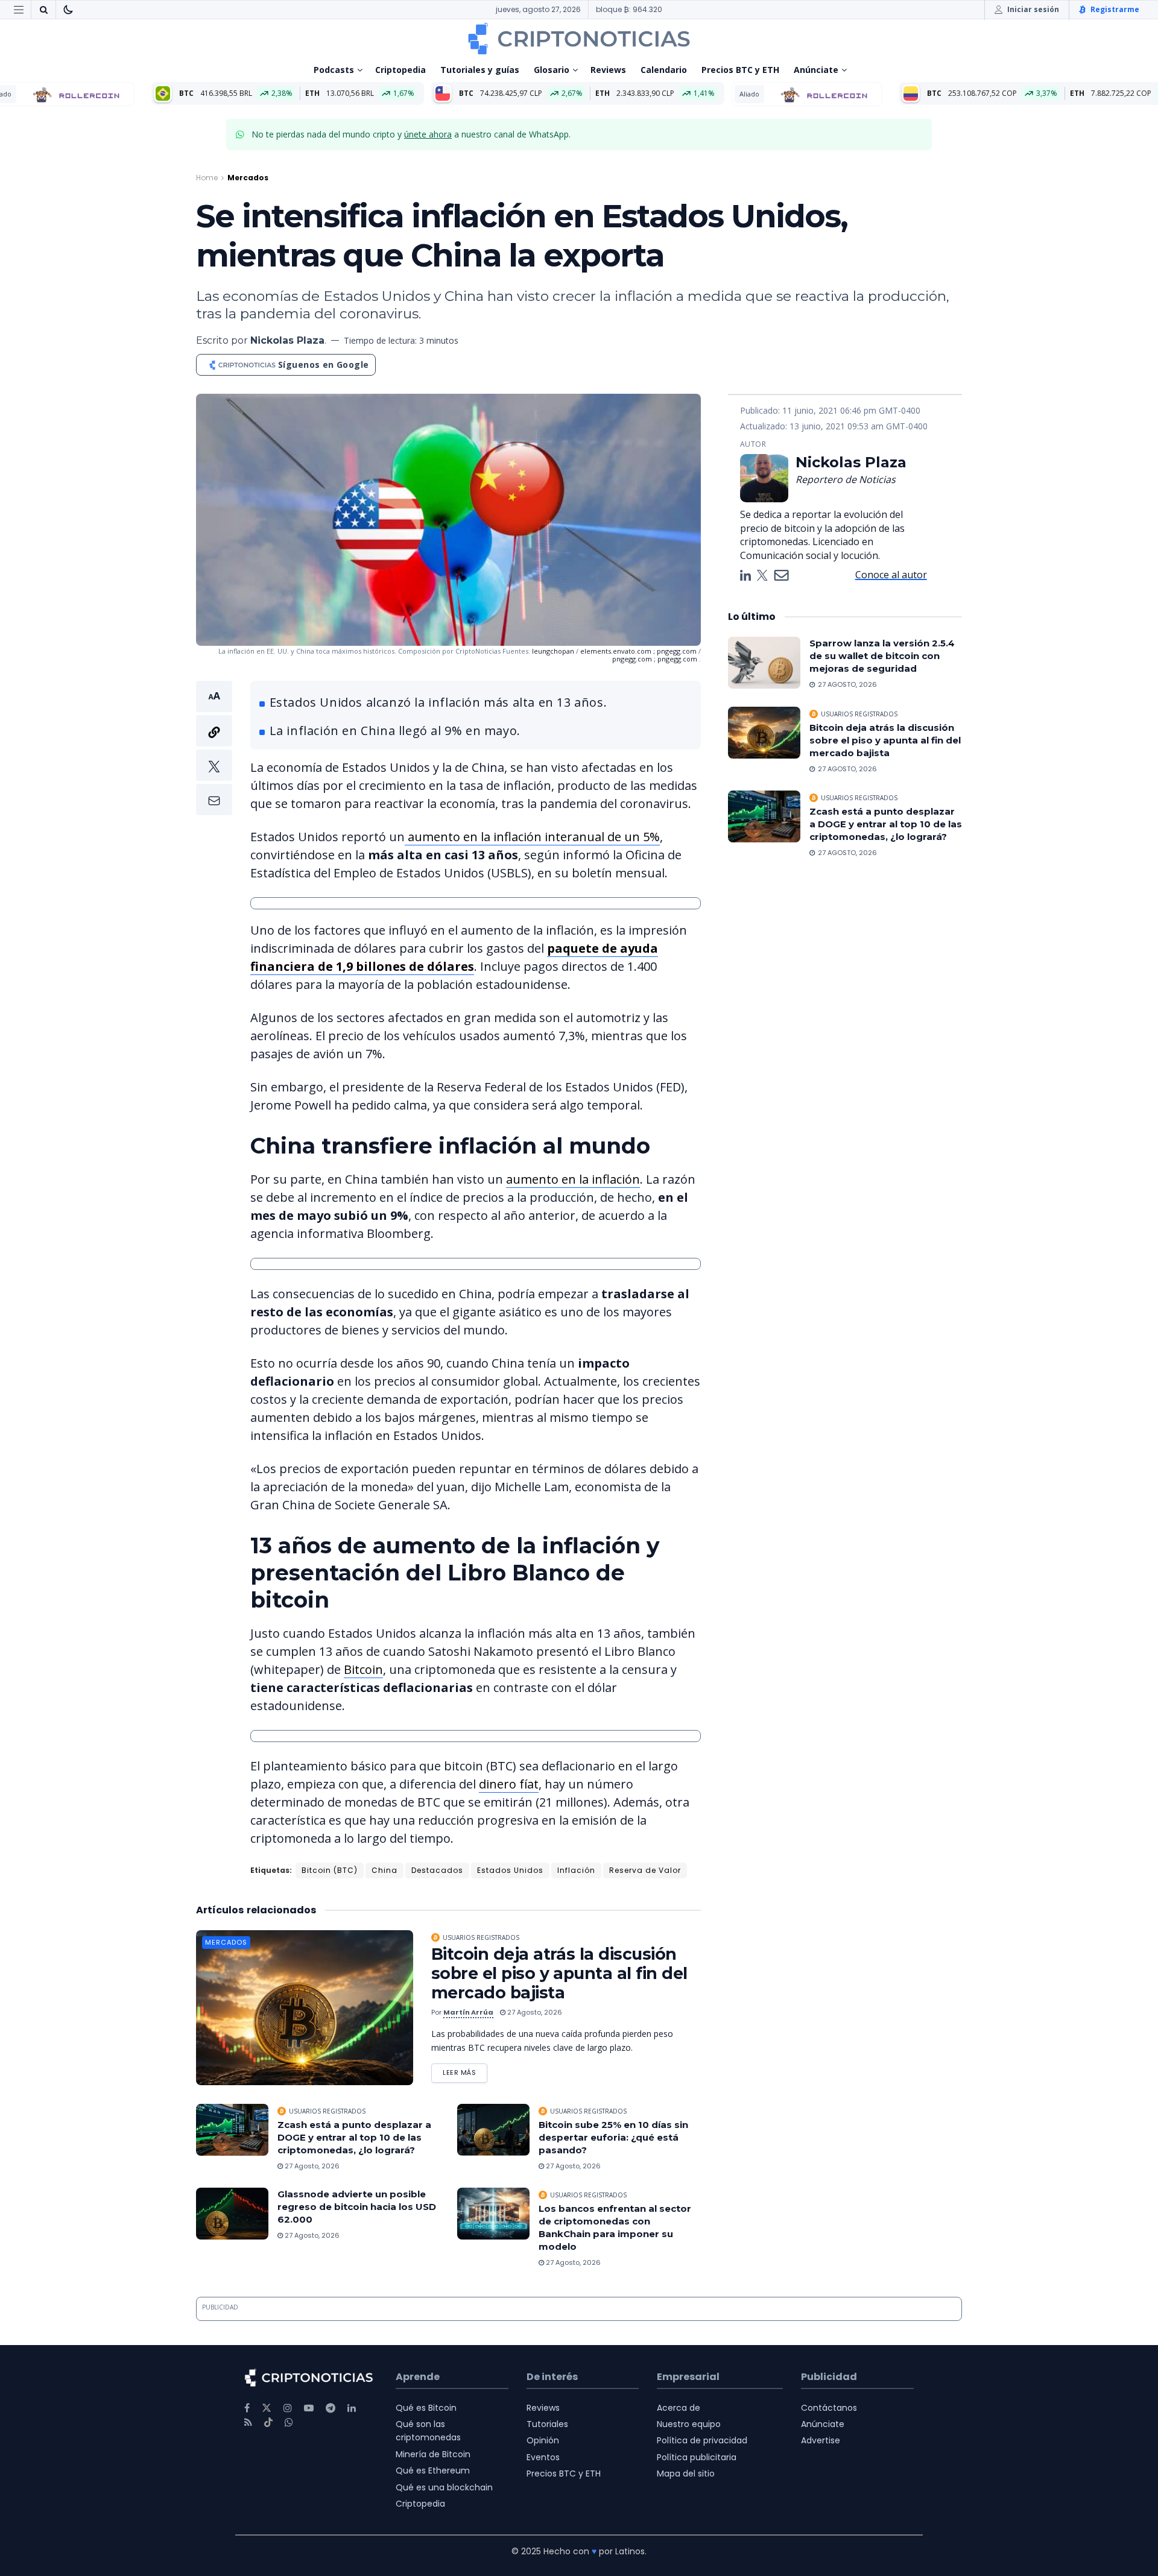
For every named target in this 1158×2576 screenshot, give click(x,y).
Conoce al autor (891, 575)
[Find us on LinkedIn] (352, 2408)
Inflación (576, 1870)
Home (207, 178)
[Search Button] (43, 10)
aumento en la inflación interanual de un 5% (532, 837)
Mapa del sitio (686, 2473)
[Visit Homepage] (579, 39)
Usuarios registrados (481, 1937)
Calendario (664, 70)
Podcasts (334, 70)
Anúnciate (816, 70)
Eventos (543, 2457)
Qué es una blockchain (444, 2487)
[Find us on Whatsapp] (289, 2423)
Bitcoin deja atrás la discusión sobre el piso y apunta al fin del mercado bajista (559, 1973)
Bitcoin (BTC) (330, 1870)
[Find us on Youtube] (309, 2408)
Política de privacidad (702, 2440)
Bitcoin (363, 1669)
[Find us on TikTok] (268, 2423)
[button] (214, 748)
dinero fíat (509, 1784)
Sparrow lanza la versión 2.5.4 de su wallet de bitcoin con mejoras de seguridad (882, 656)
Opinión (543, 2440)
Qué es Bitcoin (426, 2408)
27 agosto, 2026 (534, 2012)
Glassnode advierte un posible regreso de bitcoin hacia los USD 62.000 (357, 2207)
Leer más (465, 2070)
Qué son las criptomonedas (428, 2431)
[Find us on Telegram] (331, 2408)
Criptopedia (400, 70)
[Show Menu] (19, 10)
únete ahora (428, 134)
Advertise (821, 2440)
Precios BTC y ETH (740, 70)
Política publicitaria (697, 2457)
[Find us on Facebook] (247, 2408)
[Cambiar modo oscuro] (68, 10)
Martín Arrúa (468, 2012)
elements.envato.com (617, 651)
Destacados (437, 1870)
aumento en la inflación (573, 1179)
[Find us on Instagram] (288, 2408)
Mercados (248, 178)
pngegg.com (678, 651)
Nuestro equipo (689, 2424)
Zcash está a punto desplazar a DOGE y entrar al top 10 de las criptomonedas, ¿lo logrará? (354, 2137)
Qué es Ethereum (433, 2470)
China (384, 1870)
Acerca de (679, 2408)
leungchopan (554, 651)
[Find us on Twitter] (267, 2408)
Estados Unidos (510, 1870)
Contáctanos (829, 2408)
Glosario (552, 70)
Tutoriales (547, 2424)
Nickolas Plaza (287, 340)
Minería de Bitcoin (433, 2454)
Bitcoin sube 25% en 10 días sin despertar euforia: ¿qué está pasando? (613, 2137)
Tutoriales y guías (480, 70)
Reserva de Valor (645, 1870)
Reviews (608, 70)
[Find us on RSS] (248, 2423)
